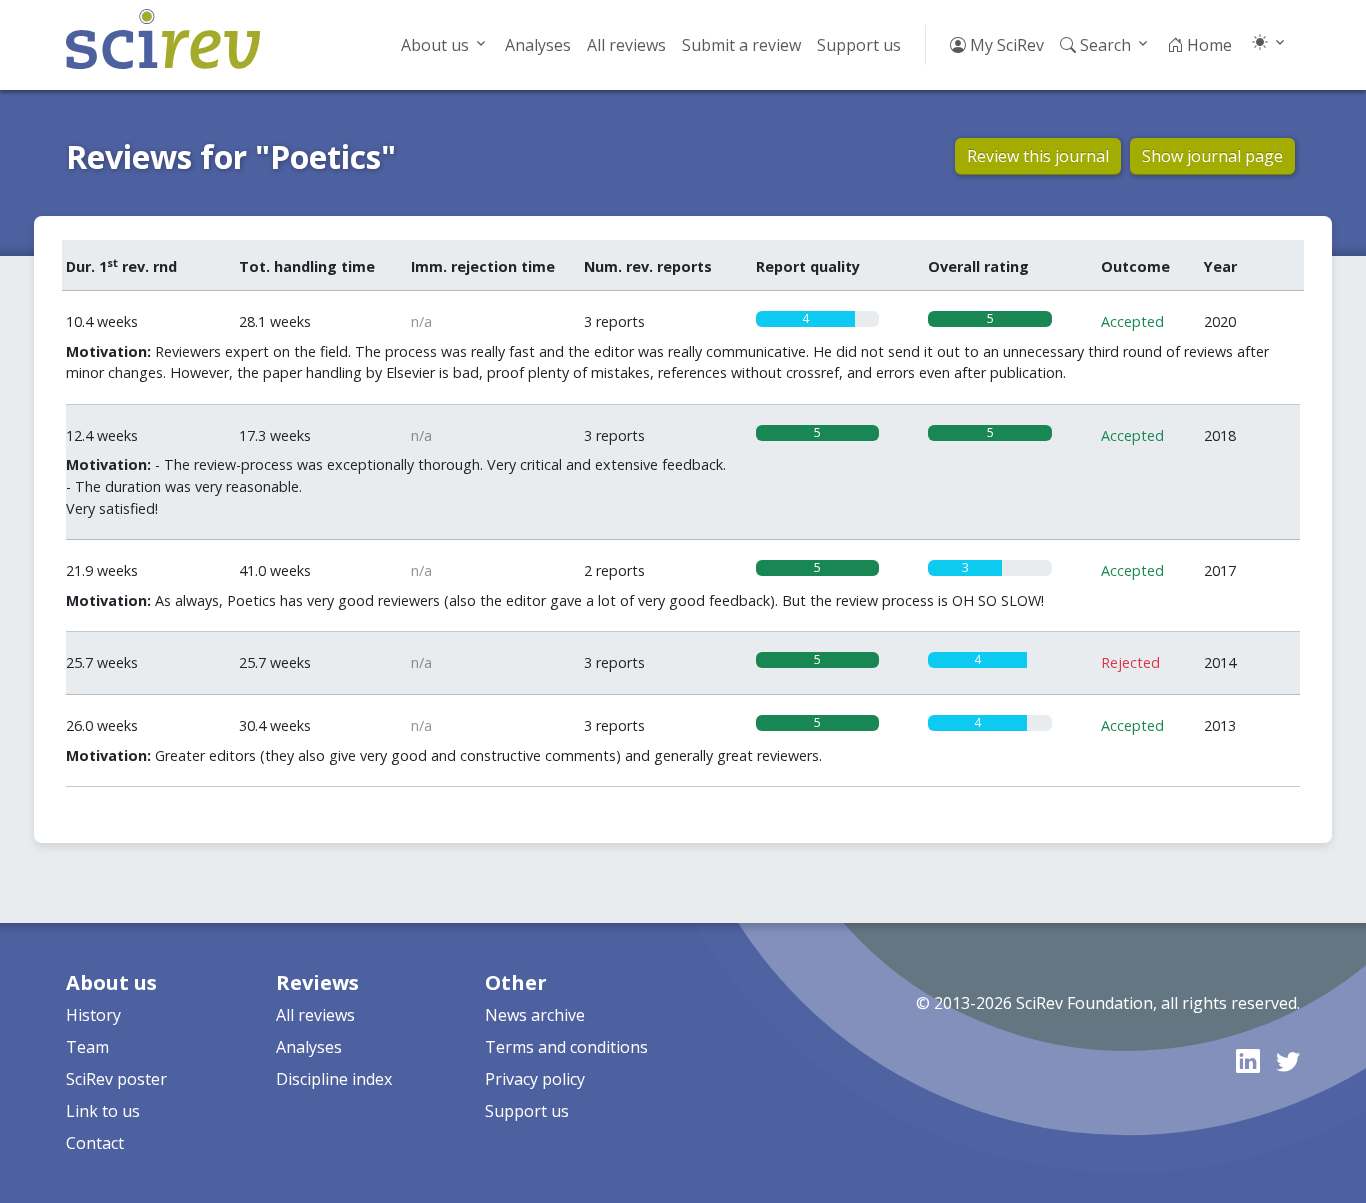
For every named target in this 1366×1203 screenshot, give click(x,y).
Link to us (103, 1111)
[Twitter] (1288, 1060)
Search (1103, 45)
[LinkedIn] (1248, 1060)
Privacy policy (535, 1079)
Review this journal (1038, 156)
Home (1207, 45)
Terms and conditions (566, 1047)
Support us (859, 45)
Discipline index (334, 1079)
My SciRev (1005, 45)
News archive (535, 1015)
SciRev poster (116, 1079)
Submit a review (741, 45)
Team (87, 1047)
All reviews (626, 45)
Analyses (538, 45)
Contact (95, 1143)
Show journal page (1212, 156)
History (93, 1015)
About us (435, 45)
